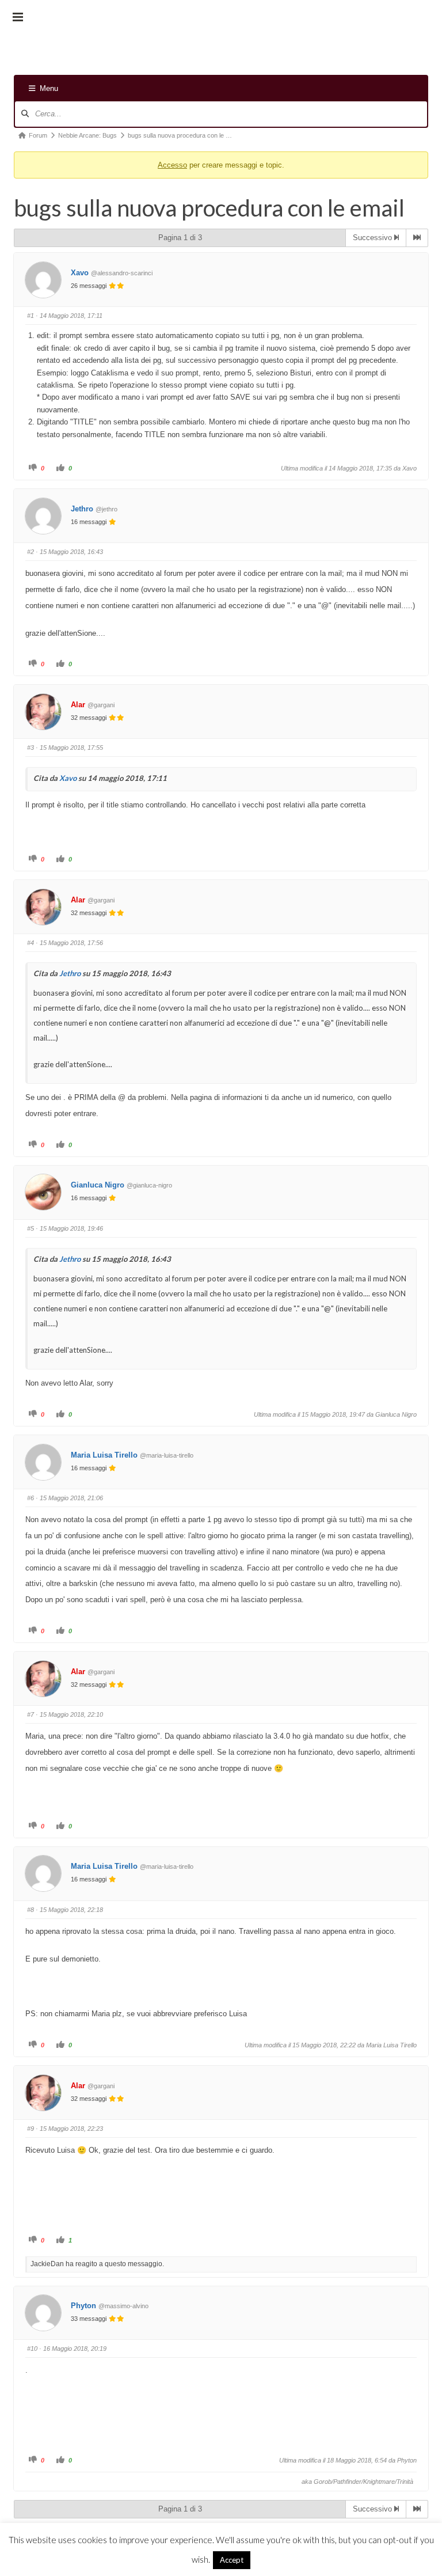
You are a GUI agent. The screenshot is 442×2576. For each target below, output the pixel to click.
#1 (31, 316)
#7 (31, 1714)
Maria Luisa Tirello (104, 1455)
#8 (31, 1910)
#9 (31, 2129)
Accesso (172, 165)
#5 (31, 1228)
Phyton (83, 2306)
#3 (31, 748)
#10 (32, 2349)
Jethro (82, 509)
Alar (78, 705)
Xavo (80, 273)
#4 (31, 943)
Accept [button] (232, 2560)
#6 (31, 1498)
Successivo (374, 238)
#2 (31, 552)
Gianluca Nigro (98, 1185)
